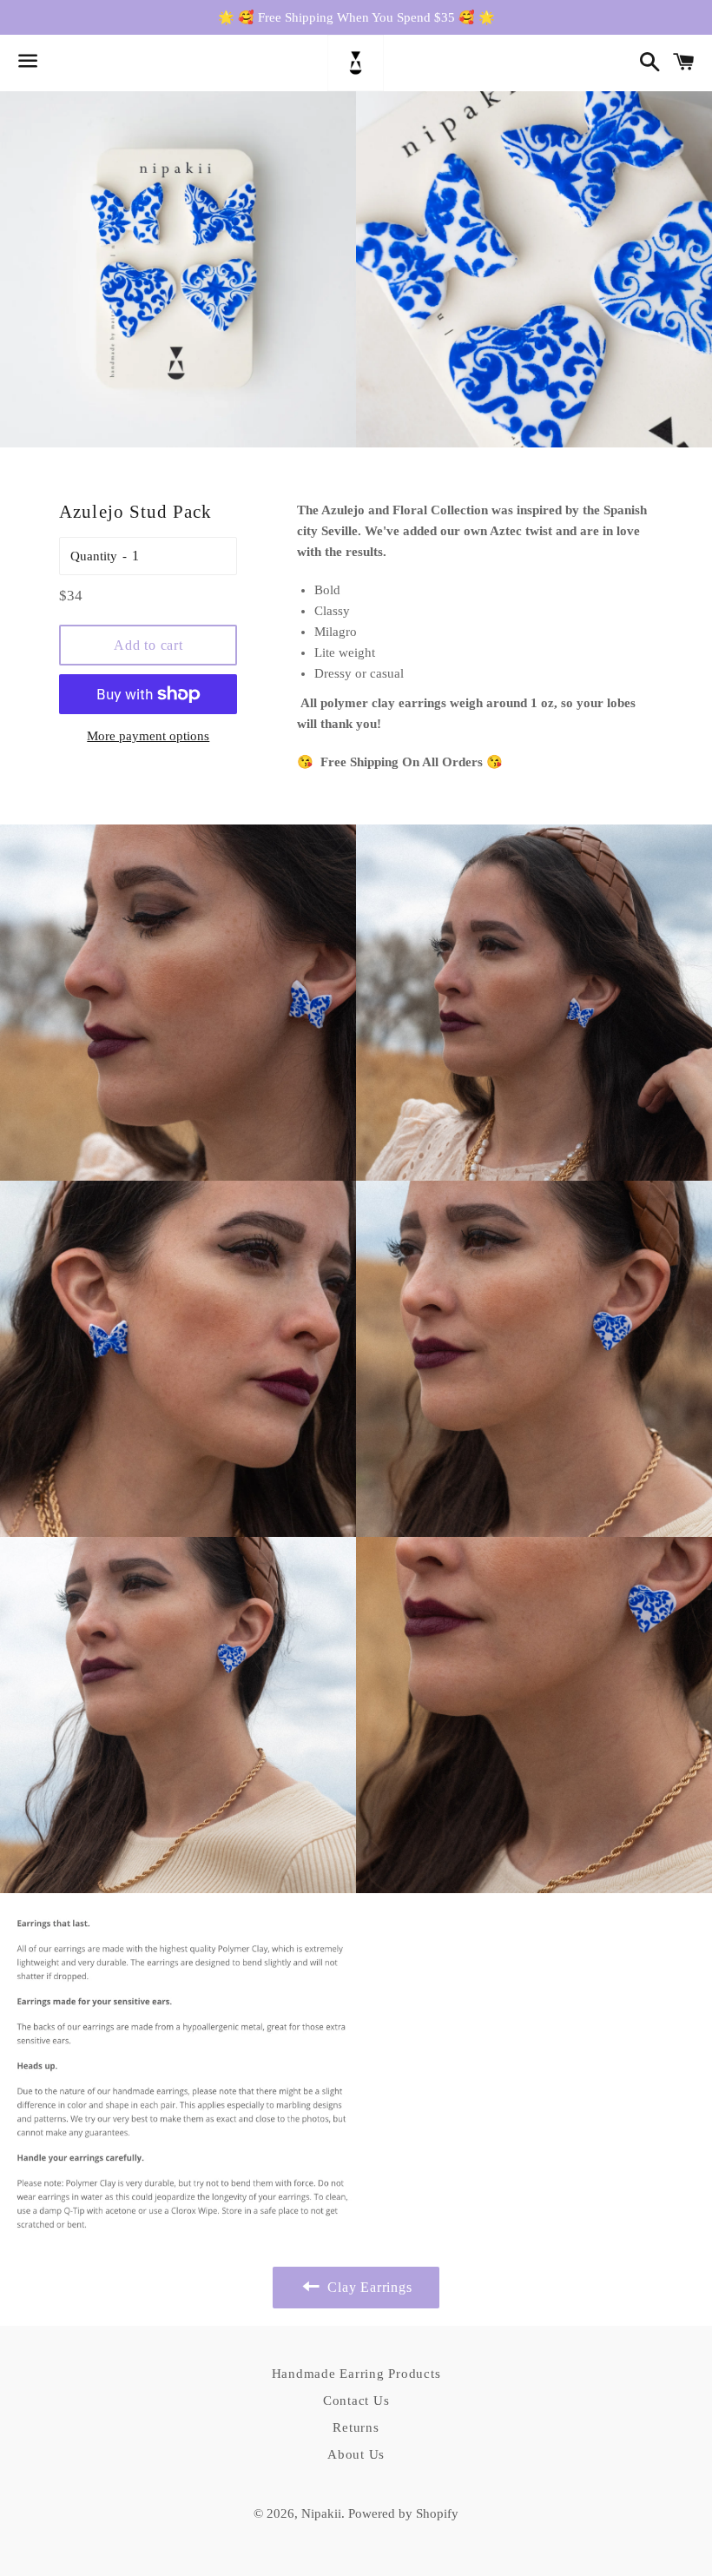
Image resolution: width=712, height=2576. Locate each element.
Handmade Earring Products (356, 2374)
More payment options (148, 736)
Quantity (94, 556)
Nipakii (321, 2513)
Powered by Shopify (403, 2513)
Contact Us (356, 2401)
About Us (356, 2454)
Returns (356, 2427)
